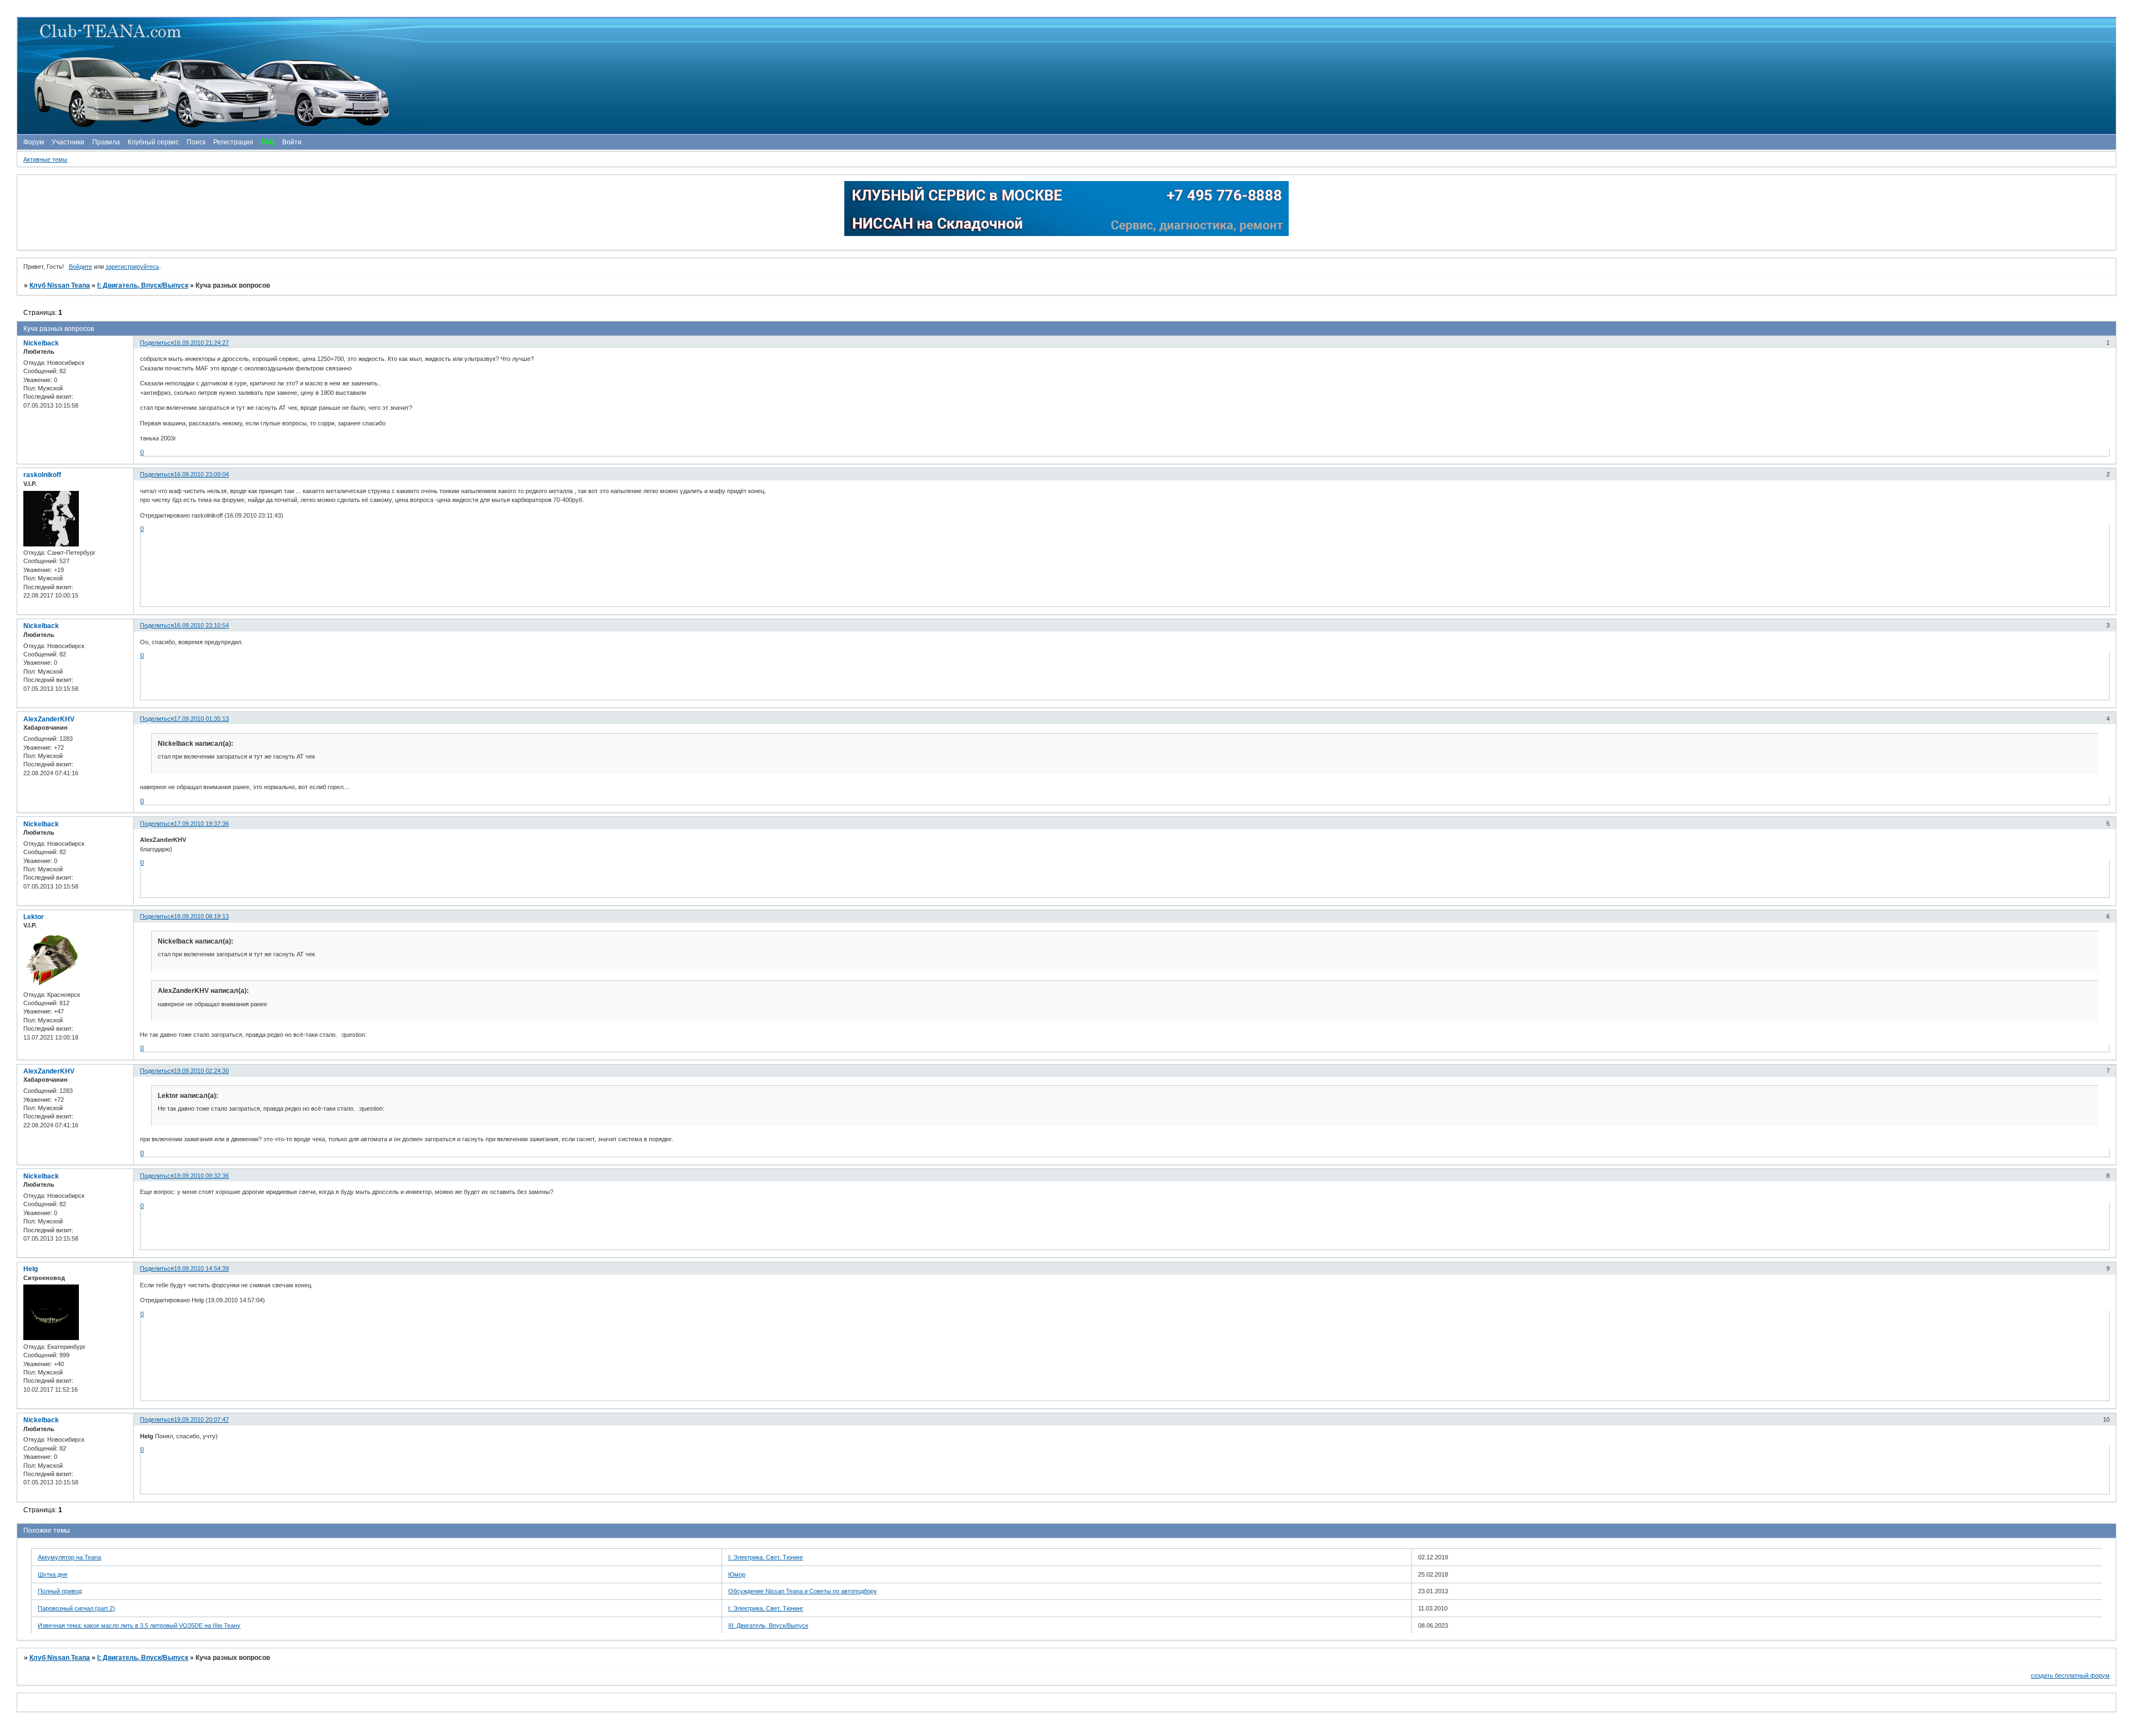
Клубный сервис (153, 142)
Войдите (81, 267)
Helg (31, 1269)
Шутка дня (52, 1574)
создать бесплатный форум (2070, 1675)
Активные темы (45, 159)
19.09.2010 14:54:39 (201, 1268)
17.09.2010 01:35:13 (201, 719)
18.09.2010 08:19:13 (201, 916)
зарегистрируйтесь (132, 267)
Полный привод (60, 1591)
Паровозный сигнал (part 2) (76, 1608)
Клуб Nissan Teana (60, 285)
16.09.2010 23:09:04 (201, 474)
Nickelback (41, 343)
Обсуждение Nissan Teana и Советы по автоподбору (803, 1591)
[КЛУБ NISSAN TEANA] (1066, 76)
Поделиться (157, 343)
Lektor (34, 917)
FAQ (268, 142)
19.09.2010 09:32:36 (201, 1176)
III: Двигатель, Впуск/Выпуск (768, 1625)
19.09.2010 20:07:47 (201, 1419)
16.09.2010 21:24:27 (201, 343)
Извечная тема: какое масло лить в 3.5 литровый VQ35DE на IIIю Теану (139, 1625)
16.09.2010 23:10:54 (201, 625)
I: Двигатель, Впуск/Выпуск (143, 285)
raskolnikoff (42, 475)
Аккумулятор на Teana (69, 1557)
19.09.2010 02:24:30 (201, 1071)
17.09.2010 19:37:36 (201, 824)
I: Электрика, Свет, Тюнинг (766, 1557)
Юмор (737, 1574)
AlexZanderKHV (49, 719)
